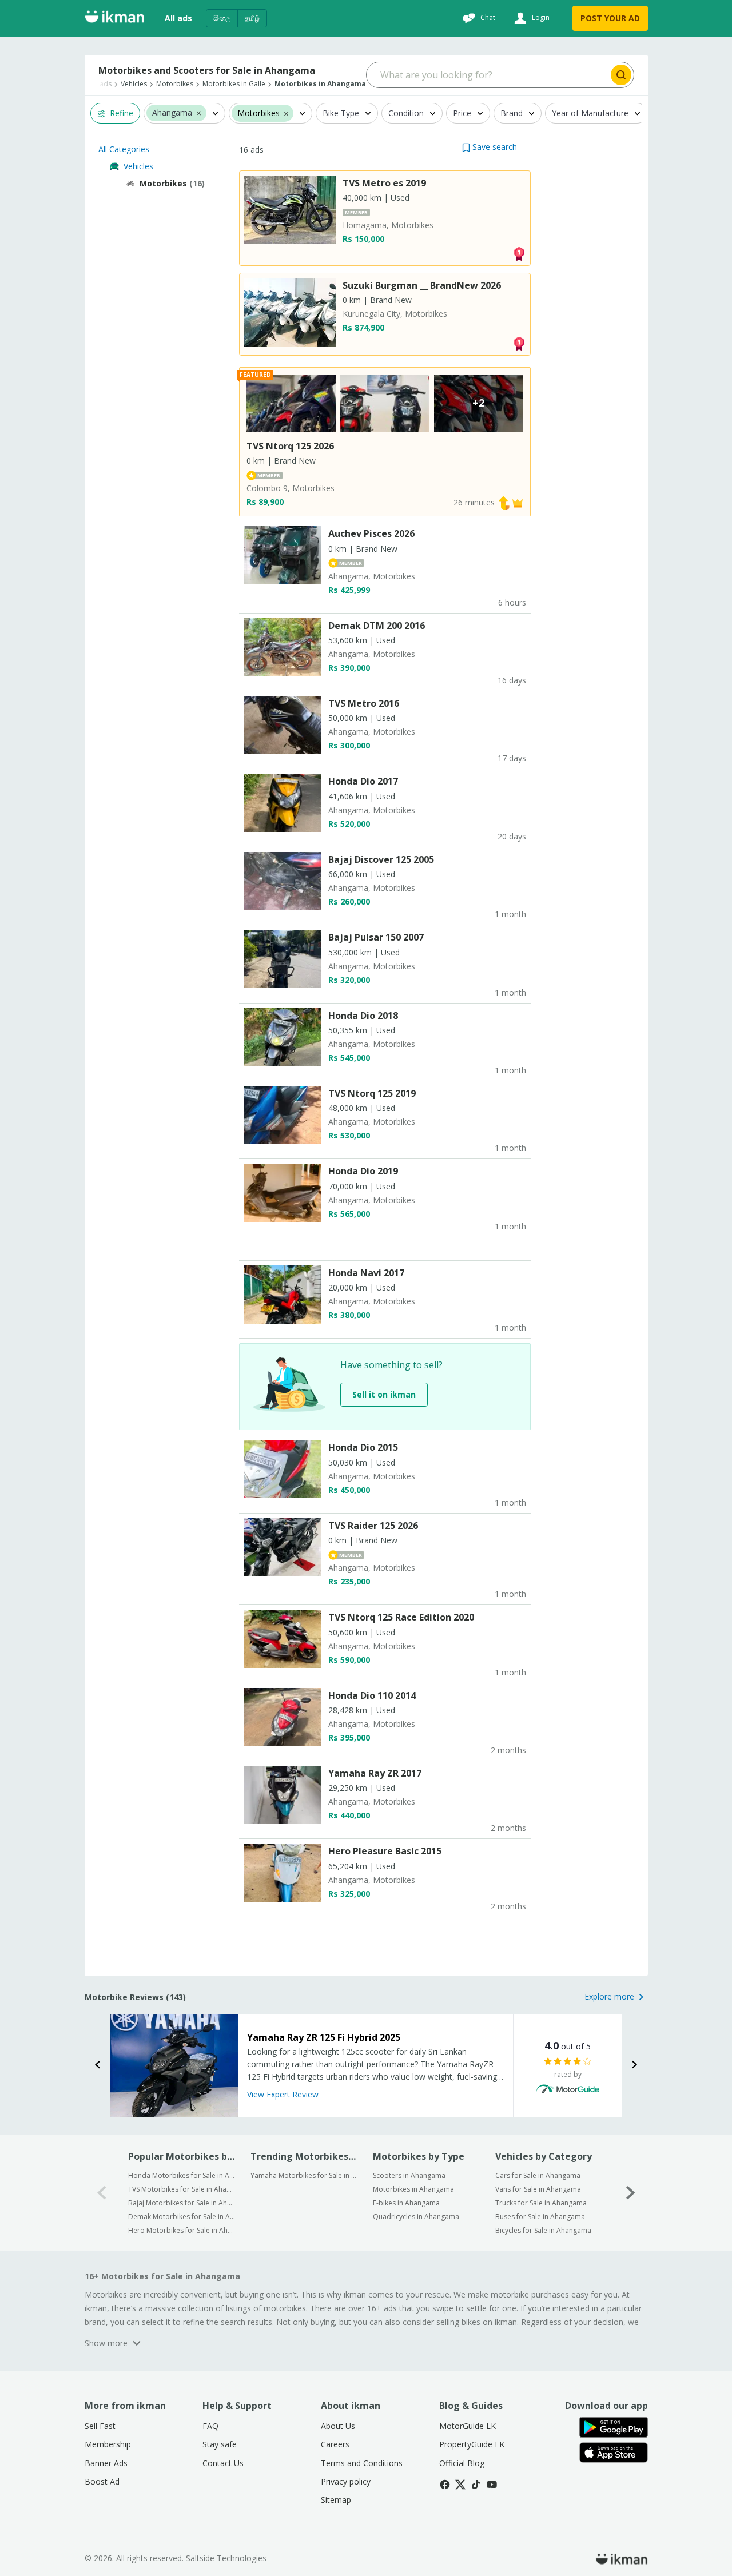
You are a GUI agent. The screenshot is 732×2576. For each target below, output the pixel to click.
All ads (178, 18)
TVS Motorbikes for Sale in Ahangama (182, 2189)
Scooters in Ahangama (409, 2175)
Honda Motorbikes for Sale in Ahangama (182, 2175)
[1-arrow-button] (631, 2193)
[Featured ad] (518, 502)
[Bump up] (504, 502)
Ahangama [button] (172, 113)
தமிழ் (252, 18)
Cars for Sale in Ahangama (538, 2175)
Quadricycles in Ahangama (416, 2217)
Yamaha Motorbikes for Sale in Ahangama (304, 2175)
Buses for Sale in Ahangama (540, 2217)
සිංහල (222, 18)
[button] (199, 113)
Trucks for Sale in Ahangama (541, 2203)
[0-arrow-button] (102, 2193)
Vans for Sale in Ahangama (538, 2189)
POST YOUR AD (610, 18)
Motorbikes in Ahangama (413, 2189)
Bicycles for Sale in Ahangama (543, 2230)
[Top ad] (519, 252)
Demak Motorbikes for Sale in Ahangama (182, 2217)
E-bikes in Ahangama (406, 2203)
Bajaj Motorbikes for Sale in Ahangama (182, 2203)
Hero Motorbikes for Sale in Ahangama (182, 2230)
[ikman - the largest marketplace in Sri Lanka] (114, 19)
